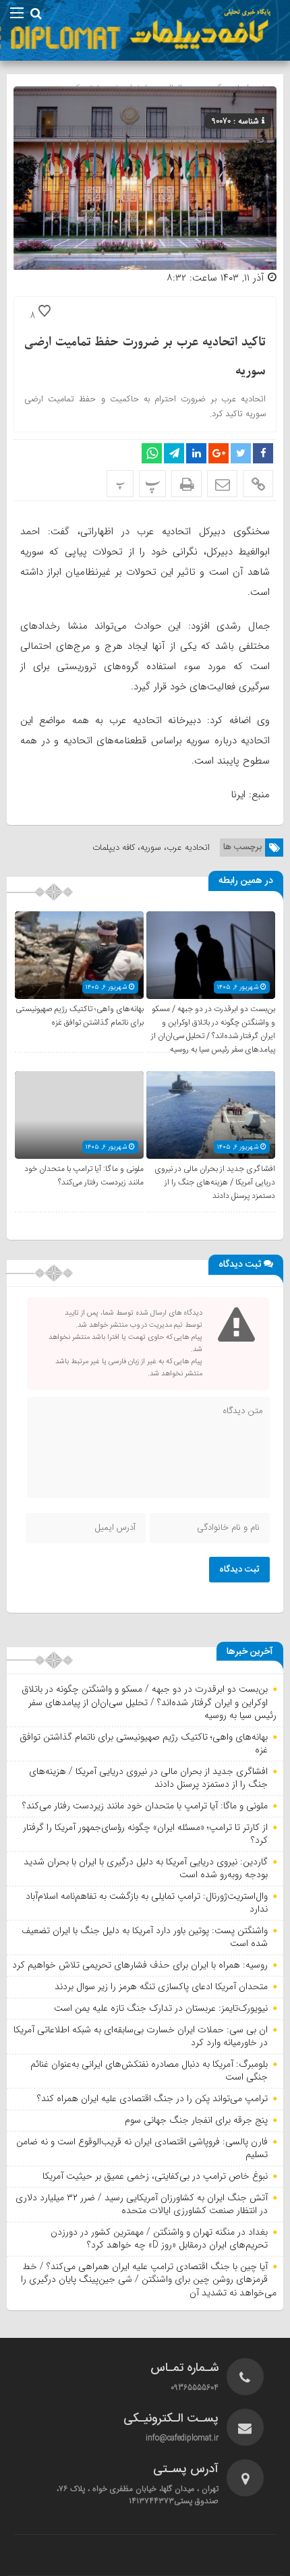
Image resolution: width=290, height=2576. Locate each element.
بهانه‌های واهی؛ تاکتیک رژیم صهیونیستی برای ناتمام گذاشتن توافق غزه (80, 1016)
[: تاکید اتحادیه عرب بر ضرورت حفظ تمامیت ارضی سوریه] (222, 484)
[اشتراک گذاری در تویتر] (241, 453)
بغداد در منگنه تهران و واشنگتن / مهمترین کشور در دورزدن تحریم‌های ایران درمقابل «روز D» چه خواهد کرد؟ (159, 2239)
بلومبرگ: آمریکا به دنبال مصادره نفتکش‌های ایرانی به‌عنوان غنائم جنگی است (149, 2071)
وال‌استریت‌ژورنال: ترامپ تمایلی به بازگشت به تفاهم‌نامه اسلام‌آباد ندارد (147, 1903)
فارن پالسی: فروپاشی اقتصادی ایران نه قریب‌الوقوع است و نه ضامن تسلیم (142, 2148)
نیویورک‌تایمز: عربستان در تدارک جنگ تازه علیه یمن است (161, 2008)
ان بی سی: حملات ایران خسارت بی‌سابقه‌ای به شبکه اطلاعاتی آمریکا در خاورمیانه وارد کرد (141, 2036)
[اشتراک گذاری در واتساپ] (152, 453)
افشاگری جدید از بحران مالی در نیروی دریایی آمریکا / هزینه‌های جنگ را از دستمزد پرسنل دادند (215, 1182)
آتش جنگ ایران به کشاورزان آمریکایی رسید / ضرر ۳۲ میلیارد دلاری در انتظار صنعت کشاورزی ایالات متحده (142, 2204)
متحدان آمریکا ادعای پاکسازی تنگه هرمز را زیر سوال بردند (161, 1986)
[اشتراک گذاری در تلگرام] (174, 453)
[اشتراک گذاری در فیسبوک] (263, 453)
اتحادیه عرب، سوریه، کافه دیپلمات (151, 848)
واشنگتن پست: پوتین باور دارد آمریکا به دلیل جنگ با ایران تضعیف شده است (145, 1937)
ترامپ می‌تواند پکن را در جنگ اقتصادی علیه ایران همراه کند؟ (152, 2098)
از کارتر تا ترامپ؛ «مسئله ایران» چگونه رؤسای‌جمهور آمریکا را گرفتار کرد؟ (145, 1834)
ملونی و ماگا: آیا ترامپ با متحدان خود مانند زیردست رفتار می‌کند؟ (84, 1176)
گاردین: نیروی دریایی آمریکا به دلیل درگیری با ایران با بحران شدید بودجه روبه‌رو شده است (146, 1868)
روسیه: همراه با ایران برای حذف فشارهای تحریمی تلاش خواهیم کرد (140, 1965)
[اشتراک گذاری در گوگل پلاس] (219, 453)
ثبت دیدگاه (239, 1570)
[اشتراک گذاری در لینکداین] (196, 453)
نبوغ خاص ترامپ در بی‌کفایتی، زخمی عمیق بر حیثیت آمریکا (155, 2176)
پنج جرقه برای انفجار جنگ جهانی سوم (196, 2120)
